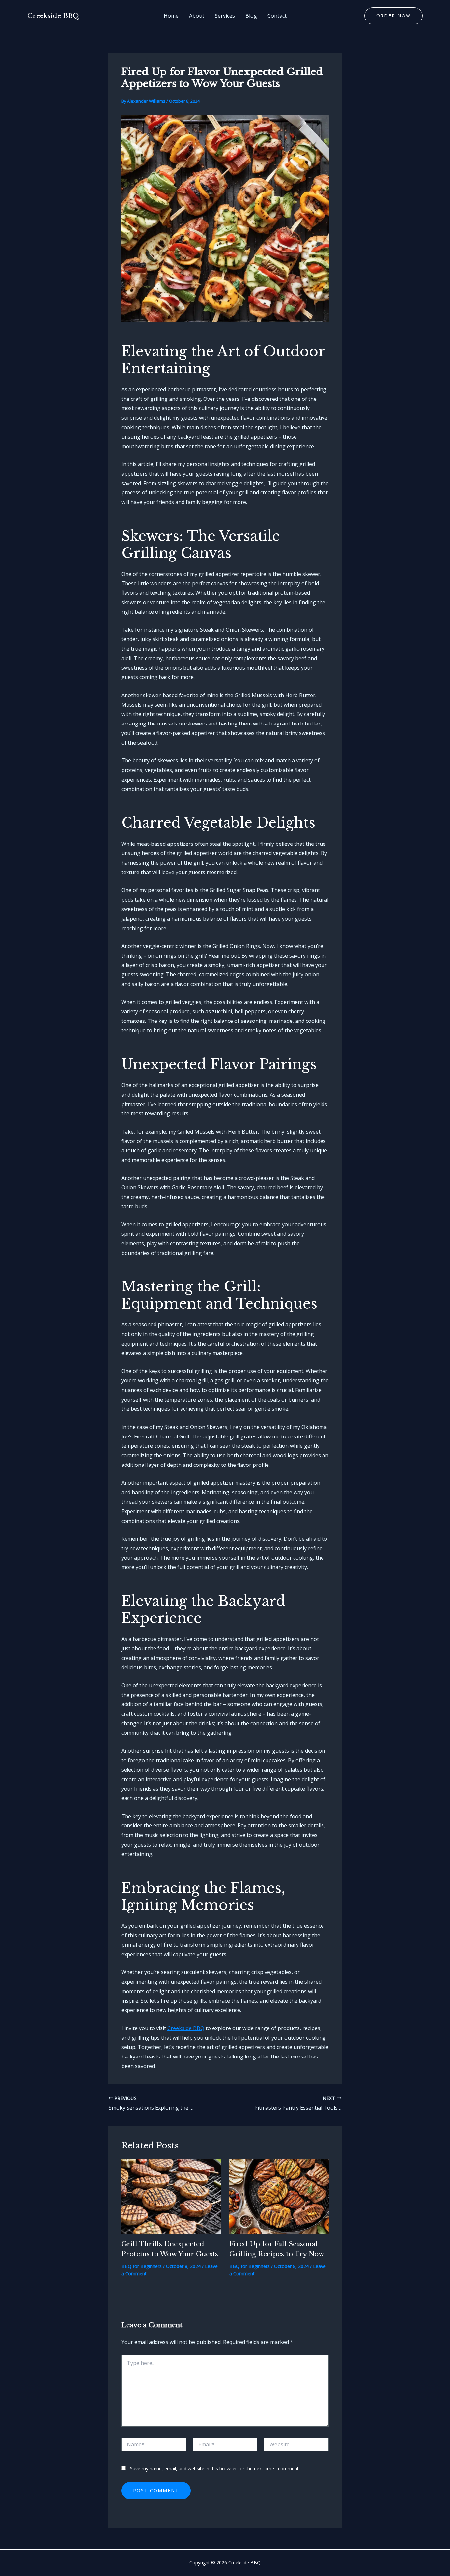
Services (225, 16)
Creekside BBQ (53, 16)
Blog (251, 16)
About (197, 16)
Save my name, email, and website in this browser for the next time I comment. (215, 2468)
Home (171, 16)
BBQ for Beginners (141, 2266)
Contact (277, 16)
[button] (394, 16)
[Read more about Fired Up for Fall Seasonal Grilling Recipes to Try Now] (279, 2196)
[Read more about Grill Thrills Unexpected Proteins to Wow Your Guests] (171, 2196)
